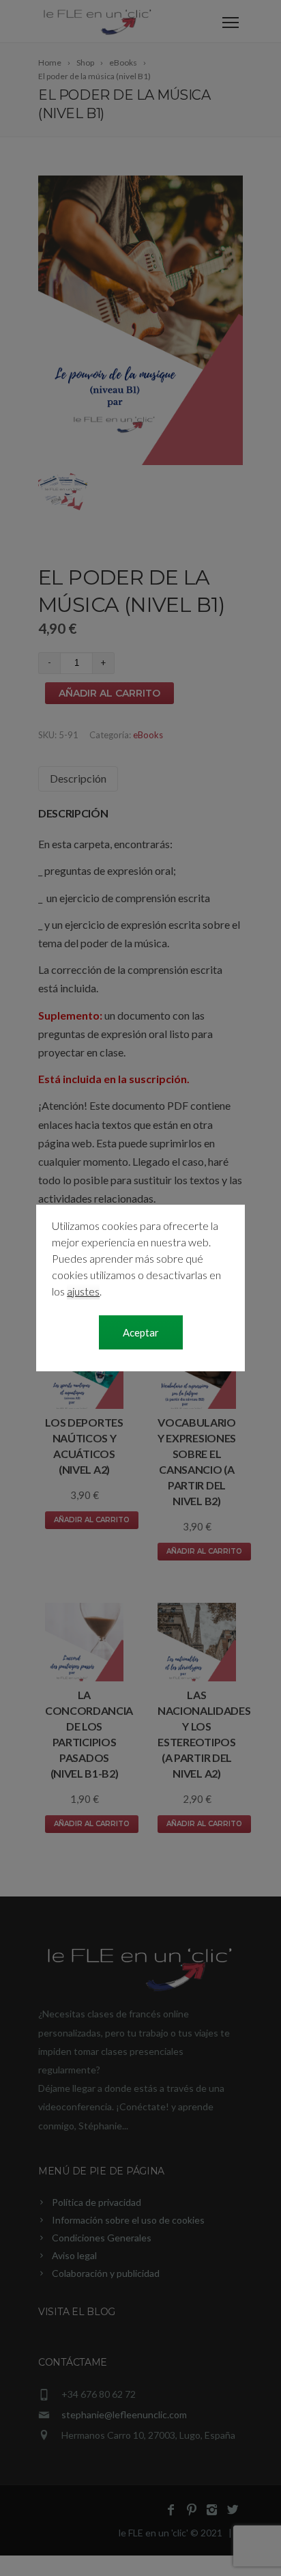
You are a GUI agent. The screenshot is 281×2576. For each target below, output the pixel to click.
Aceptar (141, 1332)
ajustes (83, 1291)
